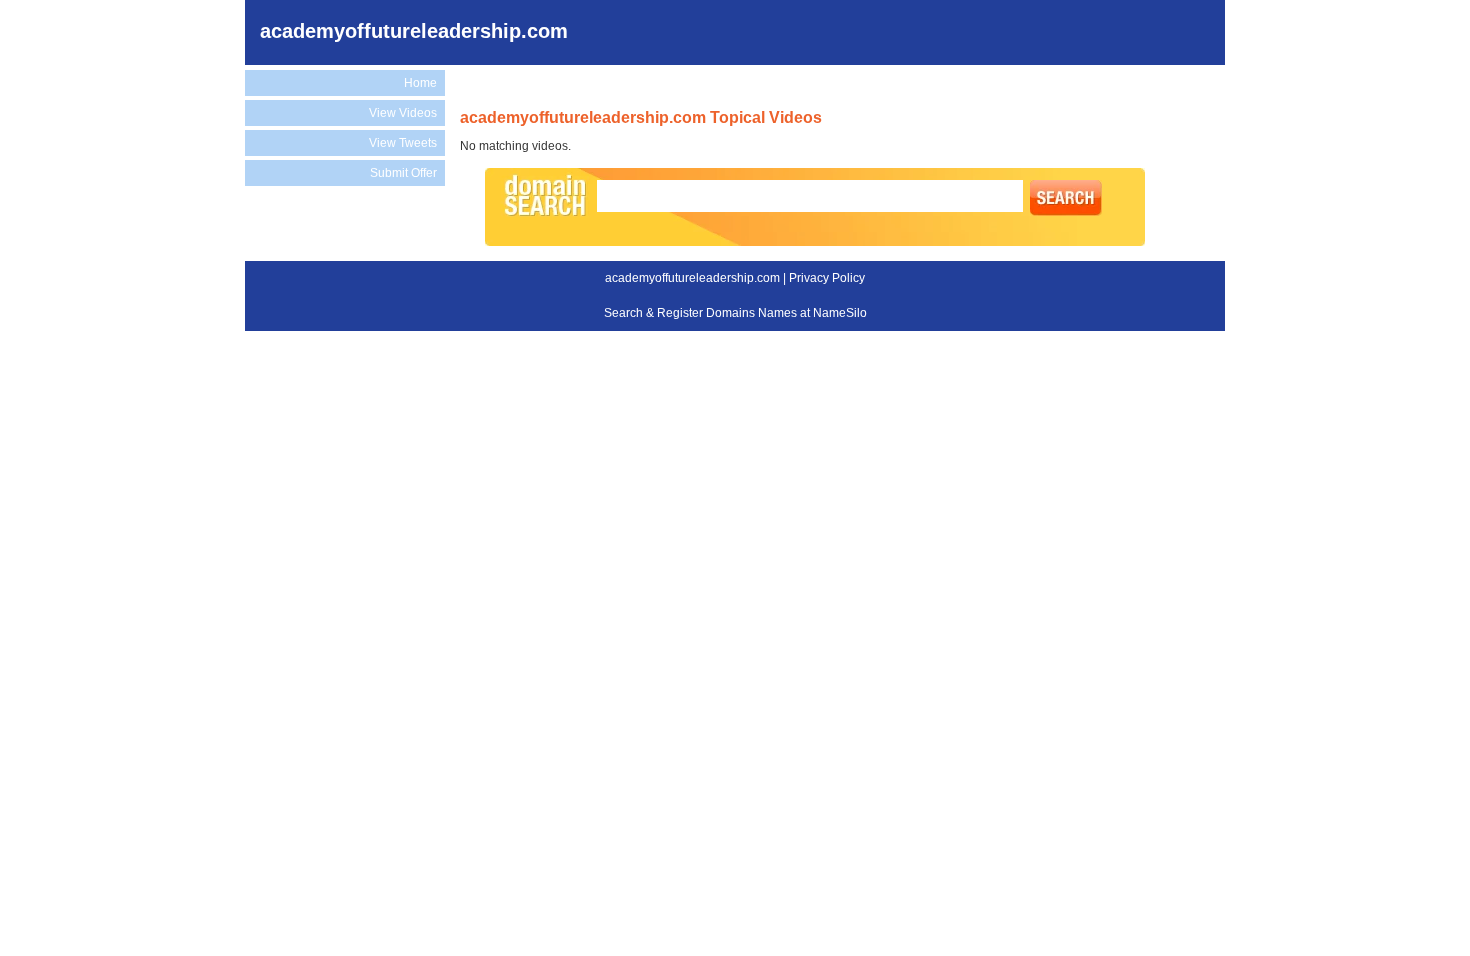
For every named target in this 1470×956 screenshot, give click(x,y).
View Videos (403, 113)
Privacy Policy (827, 278)
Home (420, 83)
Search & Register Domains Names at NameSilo (735, 313)
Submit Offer (403, 173)
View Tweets (403, 143)
